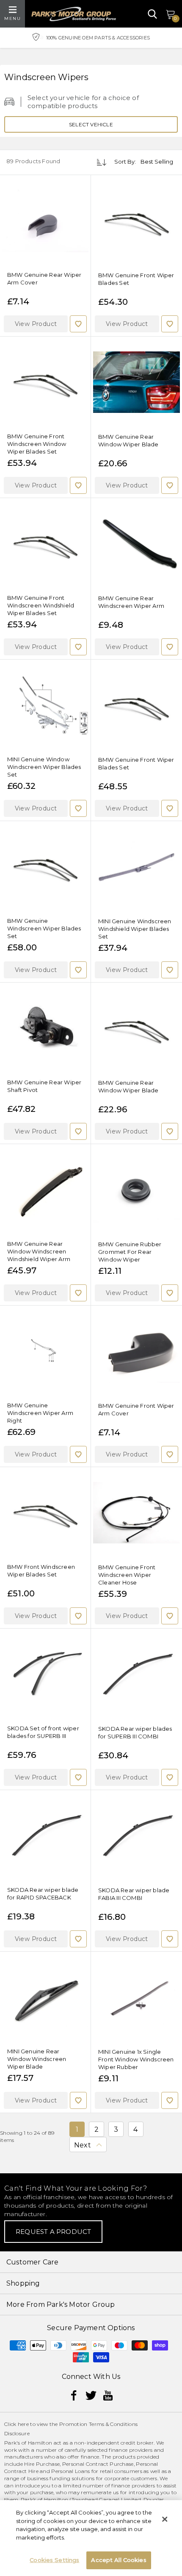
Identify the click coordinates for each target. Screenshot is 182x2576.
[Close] (165, 2519)
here (23, 2424)
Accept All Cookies (119, 2560)
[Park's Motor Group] (74, 14)
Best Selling (157, 162)
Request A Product (53, 2232)
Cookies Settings (54, 2560)
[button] (36, 324)
